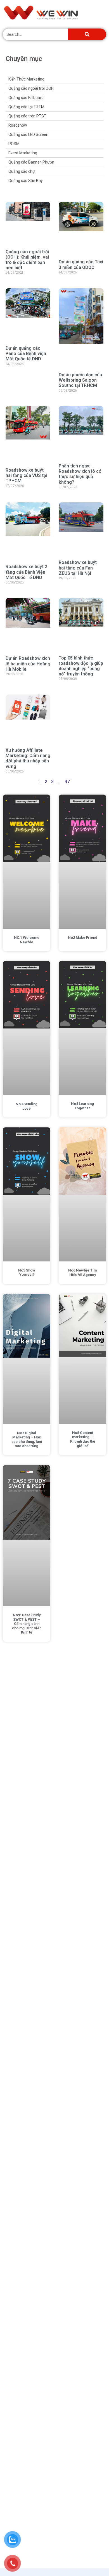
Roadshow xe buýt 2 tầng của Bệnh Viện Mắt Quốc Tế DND (26, 572)
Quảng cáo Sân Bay (26, 181)
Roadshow (18, 125)
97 (67, 781)
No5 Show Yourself (27, 1272)
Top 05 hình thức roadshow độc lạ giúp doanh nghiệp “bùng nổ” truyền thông (81, 666)
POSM (14, 144)
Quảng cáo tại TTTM (26, 107)
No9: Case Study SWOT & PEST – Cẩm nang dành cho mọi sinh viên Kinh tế (27, 1624)
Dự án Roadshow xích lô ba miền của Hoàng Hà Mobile (28, 664)
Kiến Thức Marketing (26, 79)
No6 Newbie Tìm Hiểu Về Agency (82, 1272)
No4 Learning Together (82, 1106)
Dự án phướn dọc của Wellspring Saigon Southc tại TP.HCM (80, 380)
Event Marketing (23, 153)
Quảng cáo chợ (22, 171)
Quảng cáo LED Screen (28, 134)
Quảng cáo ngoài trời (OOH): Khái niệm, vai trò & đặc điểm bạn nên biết (27, 260)
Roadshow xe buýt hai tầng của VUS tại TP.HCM (26, 475)
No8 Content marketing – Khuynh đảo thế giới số (83, 1439)
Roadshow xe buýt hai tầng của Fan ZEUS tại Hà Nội (78, 568)
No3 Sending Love (27, 1106)
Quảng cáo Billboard (26, 98)
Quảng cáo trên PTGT (27, 116)
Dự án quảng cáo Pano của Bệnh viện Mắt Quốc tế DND (26, 354)
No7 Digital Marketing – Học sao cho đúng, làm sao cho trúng (27, 1440)
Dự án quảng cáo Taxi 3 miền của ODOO (81, 264)
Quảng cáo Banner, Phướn (31, 162)
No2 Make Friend (83, 938)
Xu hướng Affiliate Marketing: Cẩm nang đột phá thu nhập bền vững (28, 758)
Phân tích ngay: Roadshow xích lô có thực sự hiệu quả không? (80, 474)
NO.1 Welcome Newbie (27, 940)
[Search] (87, 34)
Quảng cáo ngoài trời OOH (31, 88)
